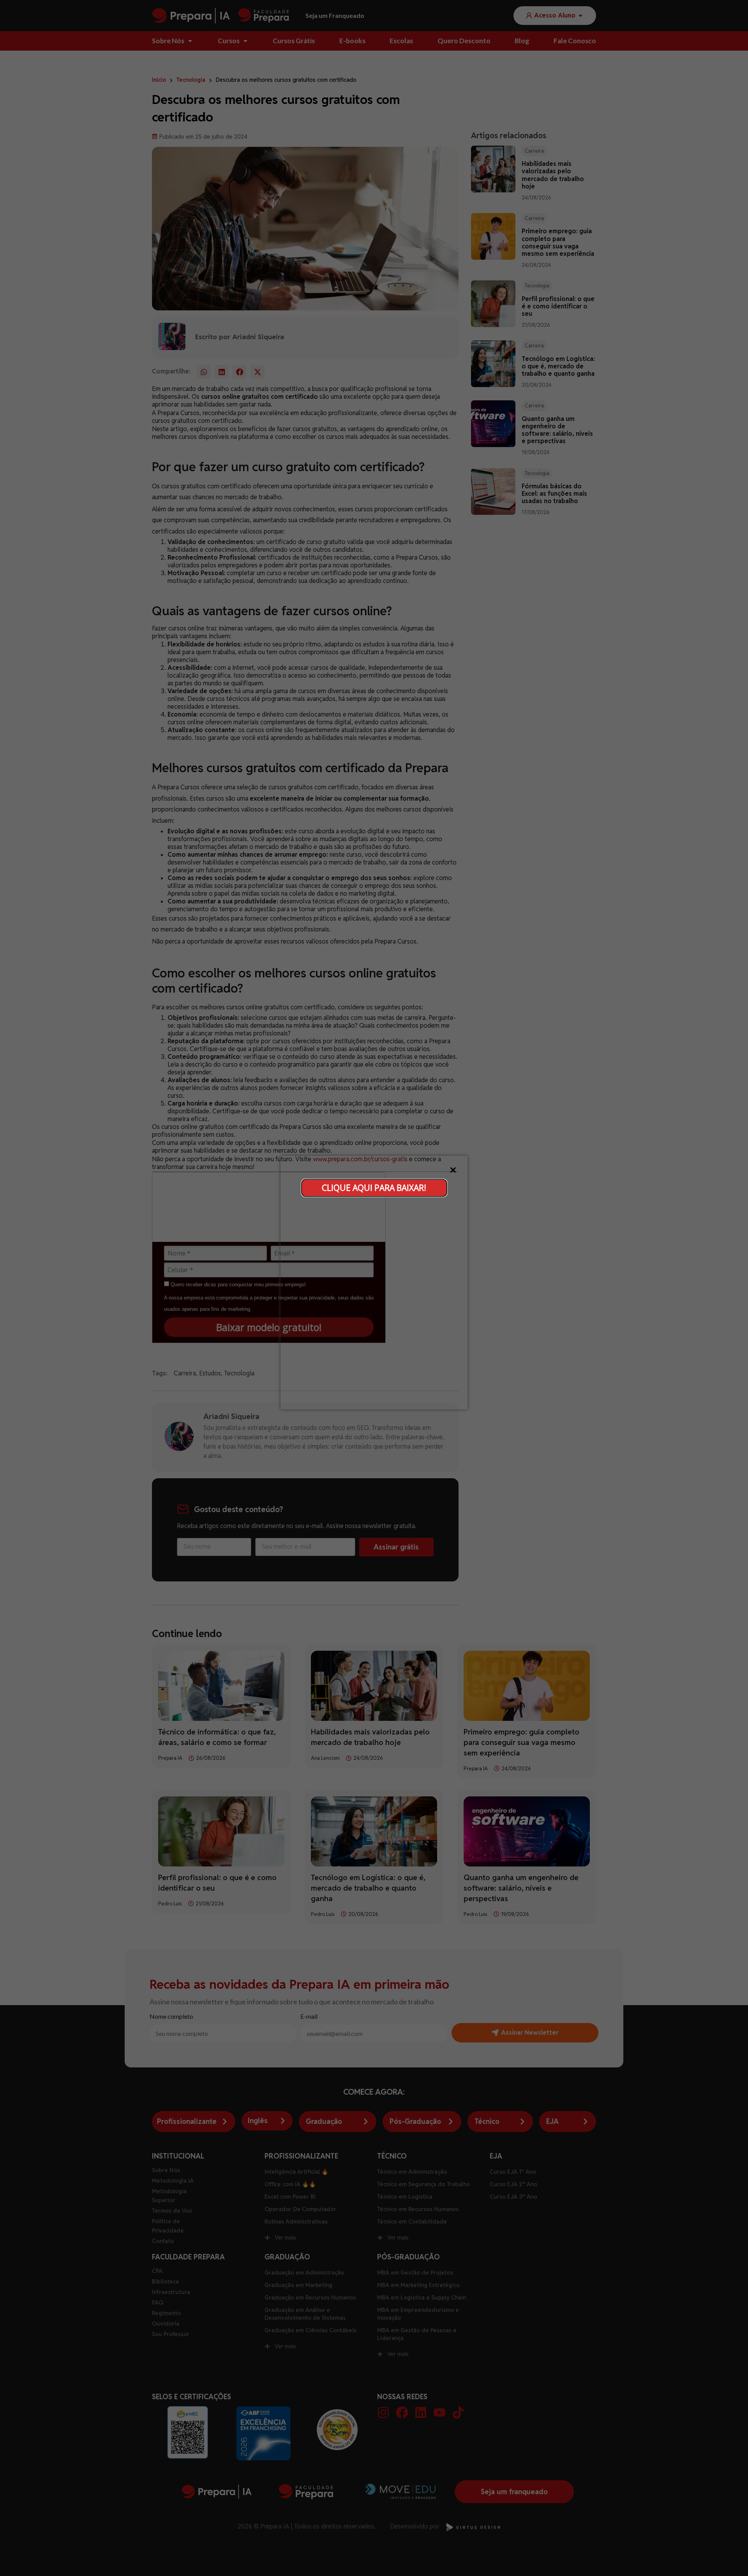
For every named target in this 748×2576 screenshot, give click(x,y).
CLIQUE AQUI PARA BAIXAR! (374, 1187)
